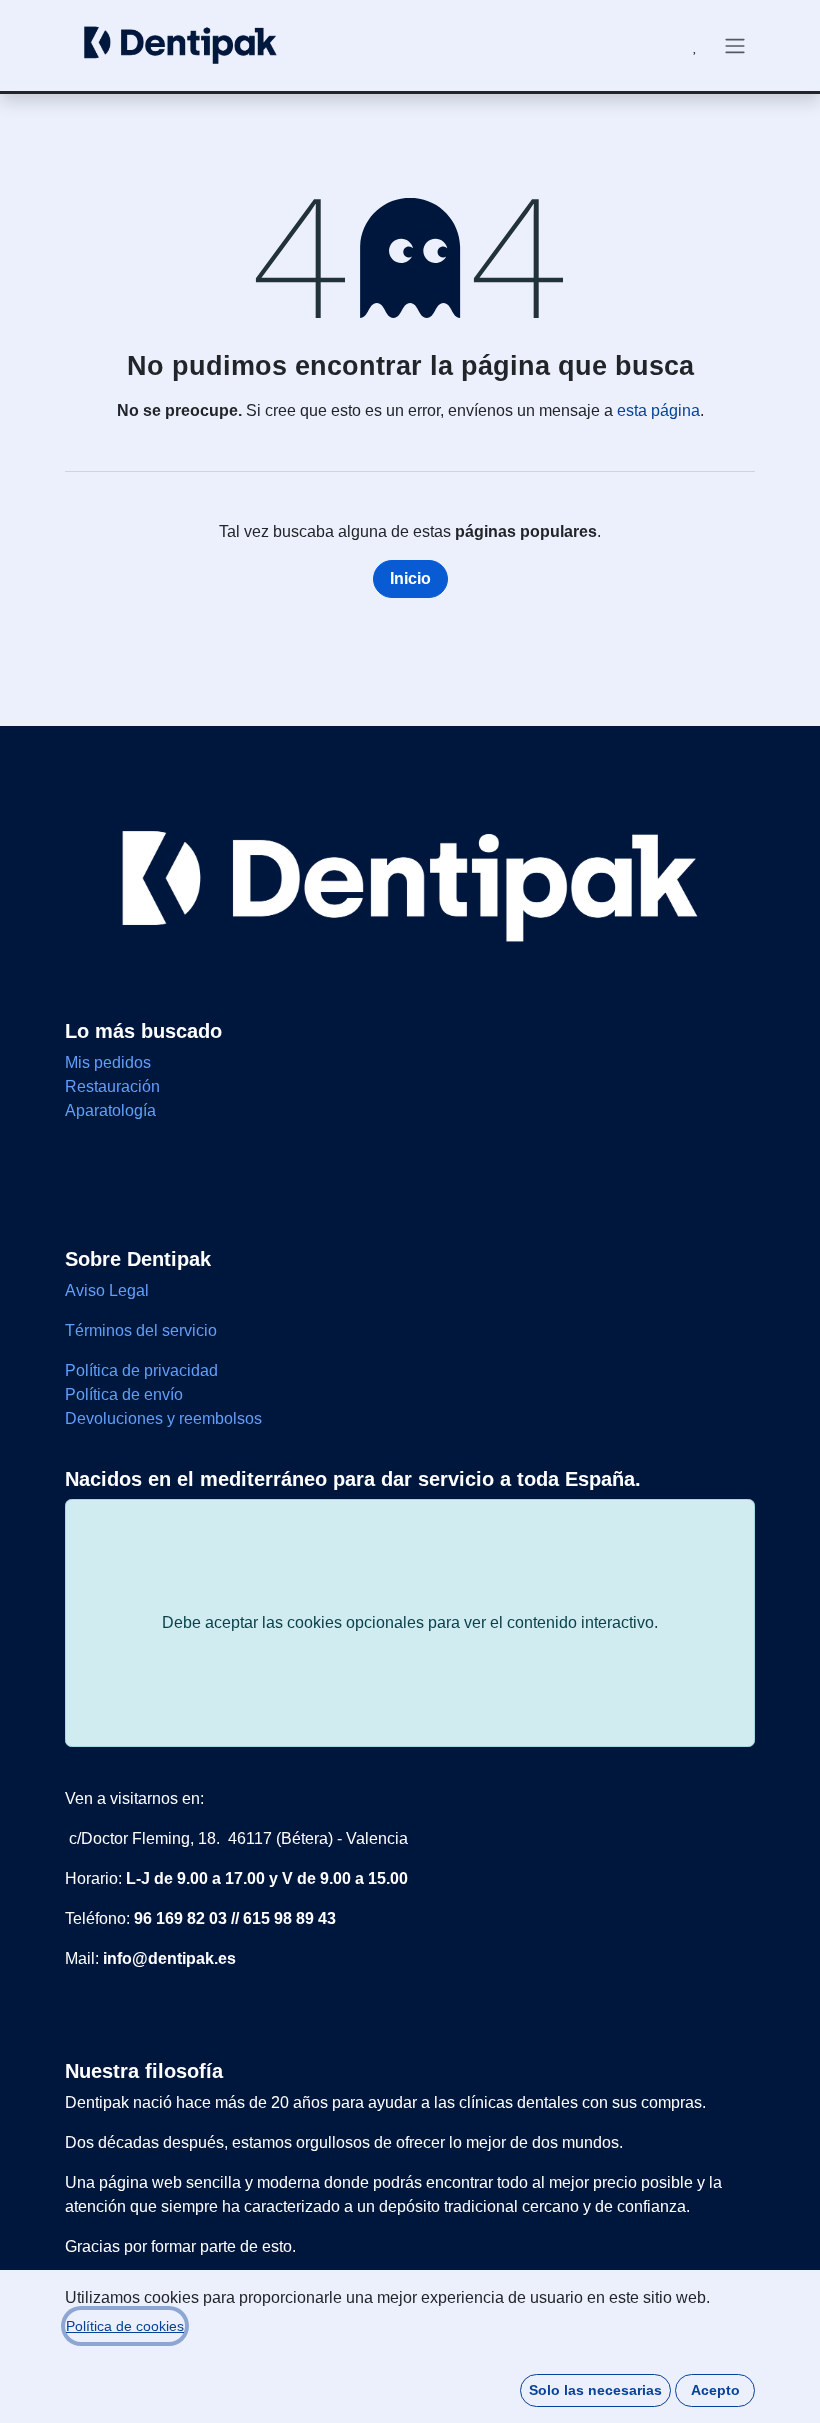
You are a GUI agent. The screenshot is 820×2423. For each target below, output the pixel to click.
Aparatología (110, 1110)
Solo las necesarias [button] (595, 2390)
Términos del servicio (141, 1330)
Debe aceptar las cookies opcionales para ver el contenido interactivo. (410, 1622)
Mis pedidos (108, 1062)
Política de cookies (125, 2326)
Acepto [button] (715, 2390)
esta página (658, 410)
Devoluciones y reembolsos (163, 1418)
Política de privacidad (141, 1370)
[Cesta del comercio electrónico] (647, 46)
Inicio (410, 578)
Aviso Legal (109, 1290)
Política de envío (124, 1394)
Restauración (112, 1086)
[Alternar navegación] (735, 45)
